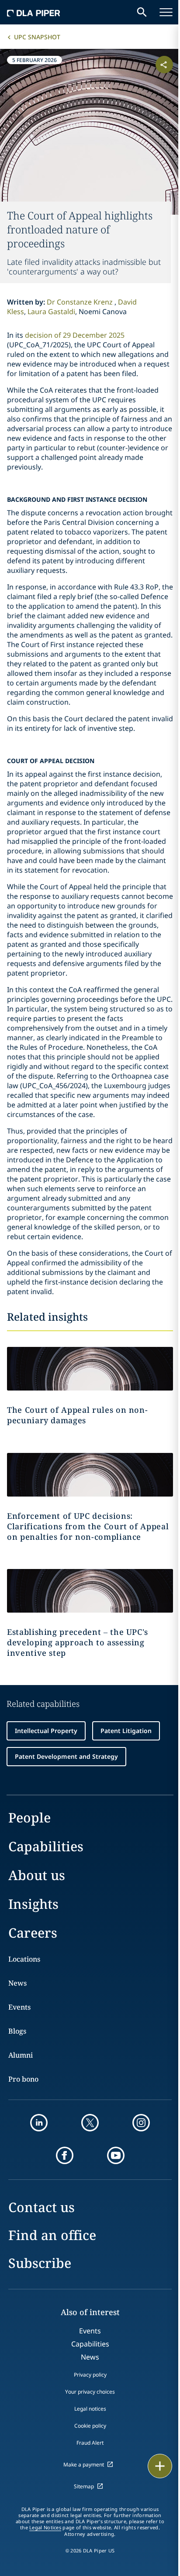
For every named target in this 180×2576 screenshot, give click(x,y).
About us (37, 1875)
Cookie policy (90, 2426)
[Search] (142, 12)
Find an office (52, 2235)
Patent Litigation (126, 1731)
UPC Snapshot (37, 37)
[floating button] (160, 2466)
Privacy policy (90, 2375)
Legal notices (90, 2409)
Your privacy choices (90, 2392)
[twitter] (90, 2123)
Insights (33, 1904)
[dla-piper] (34, 12)
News (17, 1983)
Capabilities (46, 1846)
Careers (33, 1933)
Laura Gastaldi (51, 312)
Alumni (21, 2055)
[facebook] (65, 2155)
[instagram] (141, 2123)
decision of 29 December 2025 (75, 335)
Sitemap (84, 2486)
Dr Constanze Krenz (81, 302)
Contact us (42, 2207)
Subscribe (40, 2263)
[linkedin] (39, 2123)
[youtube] (116, 2155)
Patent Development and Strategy (66, 1756)
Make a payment (84, 2465)
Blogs (17, 2031)
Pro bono (23, 2079)
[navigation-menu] (166, 12)
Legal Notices (45, 2528)
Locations (24, 1959)
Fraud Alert (90, 2443)
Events (19, 2007)
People (29, 1817)
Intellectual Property (46, 1731)
